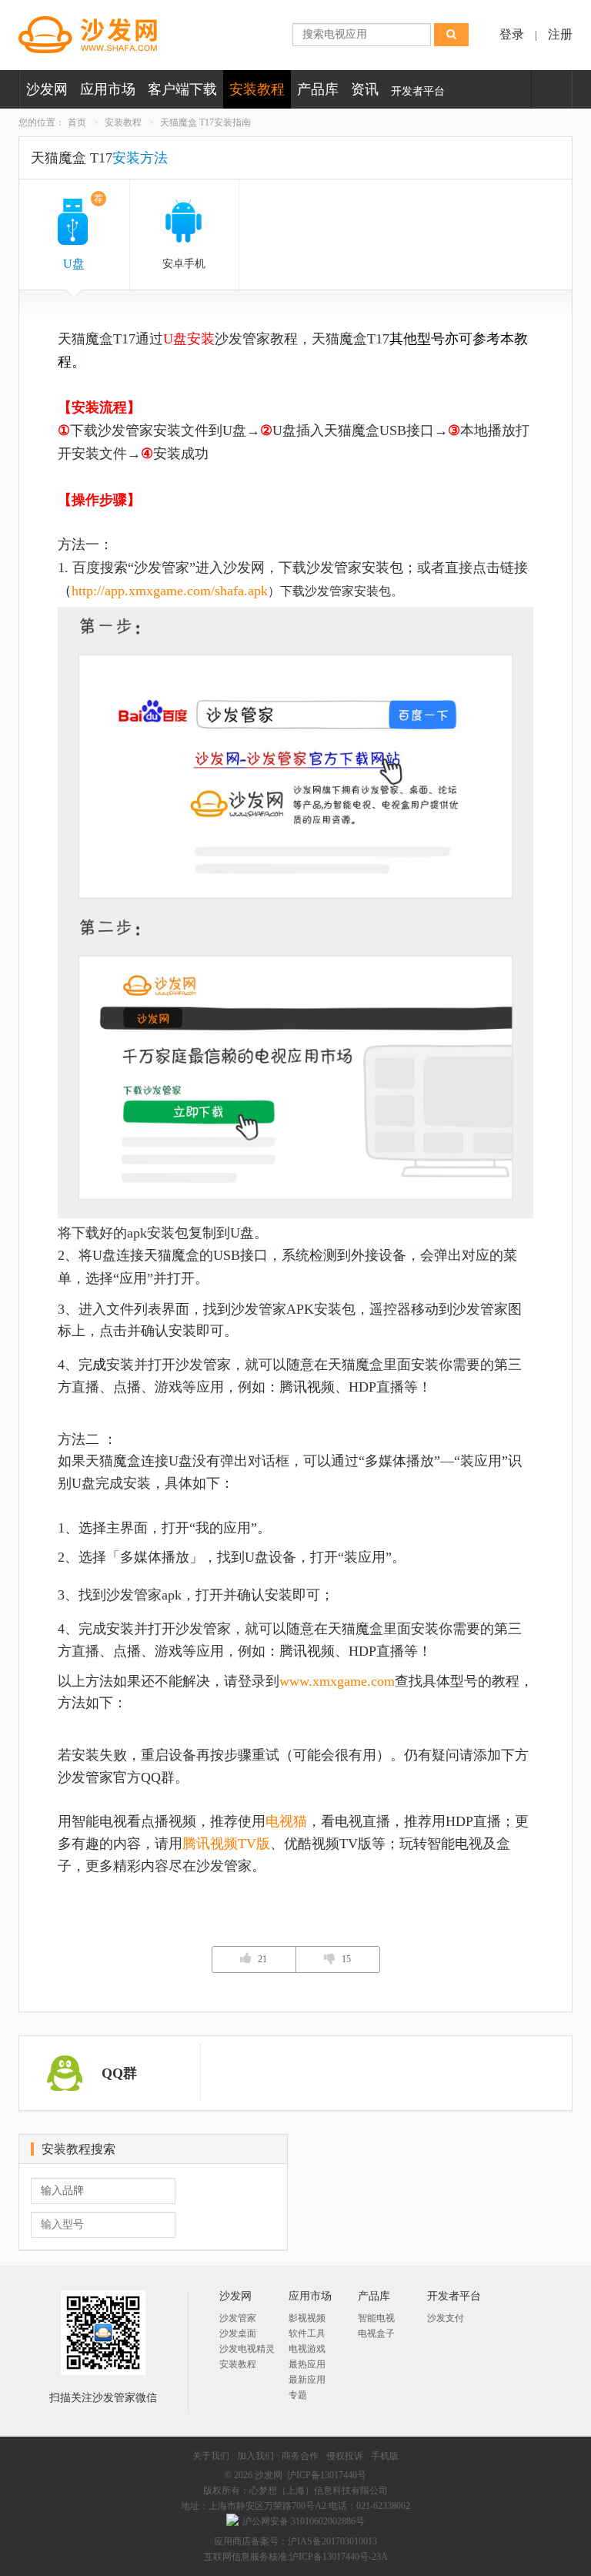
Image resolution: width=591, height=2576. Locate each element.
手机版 (385, 2456)
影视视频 (307, 2318)
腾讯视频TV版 (226, 1844)
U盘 (83, 232)
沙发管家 (238, 2318)
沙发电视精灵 (247, 2349)
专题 (298, 2395)
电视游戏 (307, 2349)
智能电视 (376, 2318)
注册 (560, 34)
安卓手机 (184, 264)
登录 (512, 34)
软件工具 (307, 2333)
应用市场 (108, 89)
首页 (77, 122)
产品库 (318, 89)
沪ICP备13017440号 (327, 2475)
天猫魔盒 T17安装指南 (205, 122)
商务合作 (300, 2456)
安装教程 (257, 89)
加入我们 (255, 2456)
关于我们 (211, 2456)
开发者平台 (418, 91)
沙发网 (47, 89)
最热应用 (307, 2364)
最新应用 (307, 2380)
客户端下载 (182, 89)
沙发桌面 (238, 2333)
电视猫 (286, 1821)
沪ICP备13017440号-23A (339, 2557)
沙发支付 (446, 2318)
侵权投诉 (345, 2456)
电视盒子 (376, 2333)
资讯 (365, 89)
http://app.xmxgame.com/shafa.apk (170, 591)
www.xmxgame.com (337, 1681)
